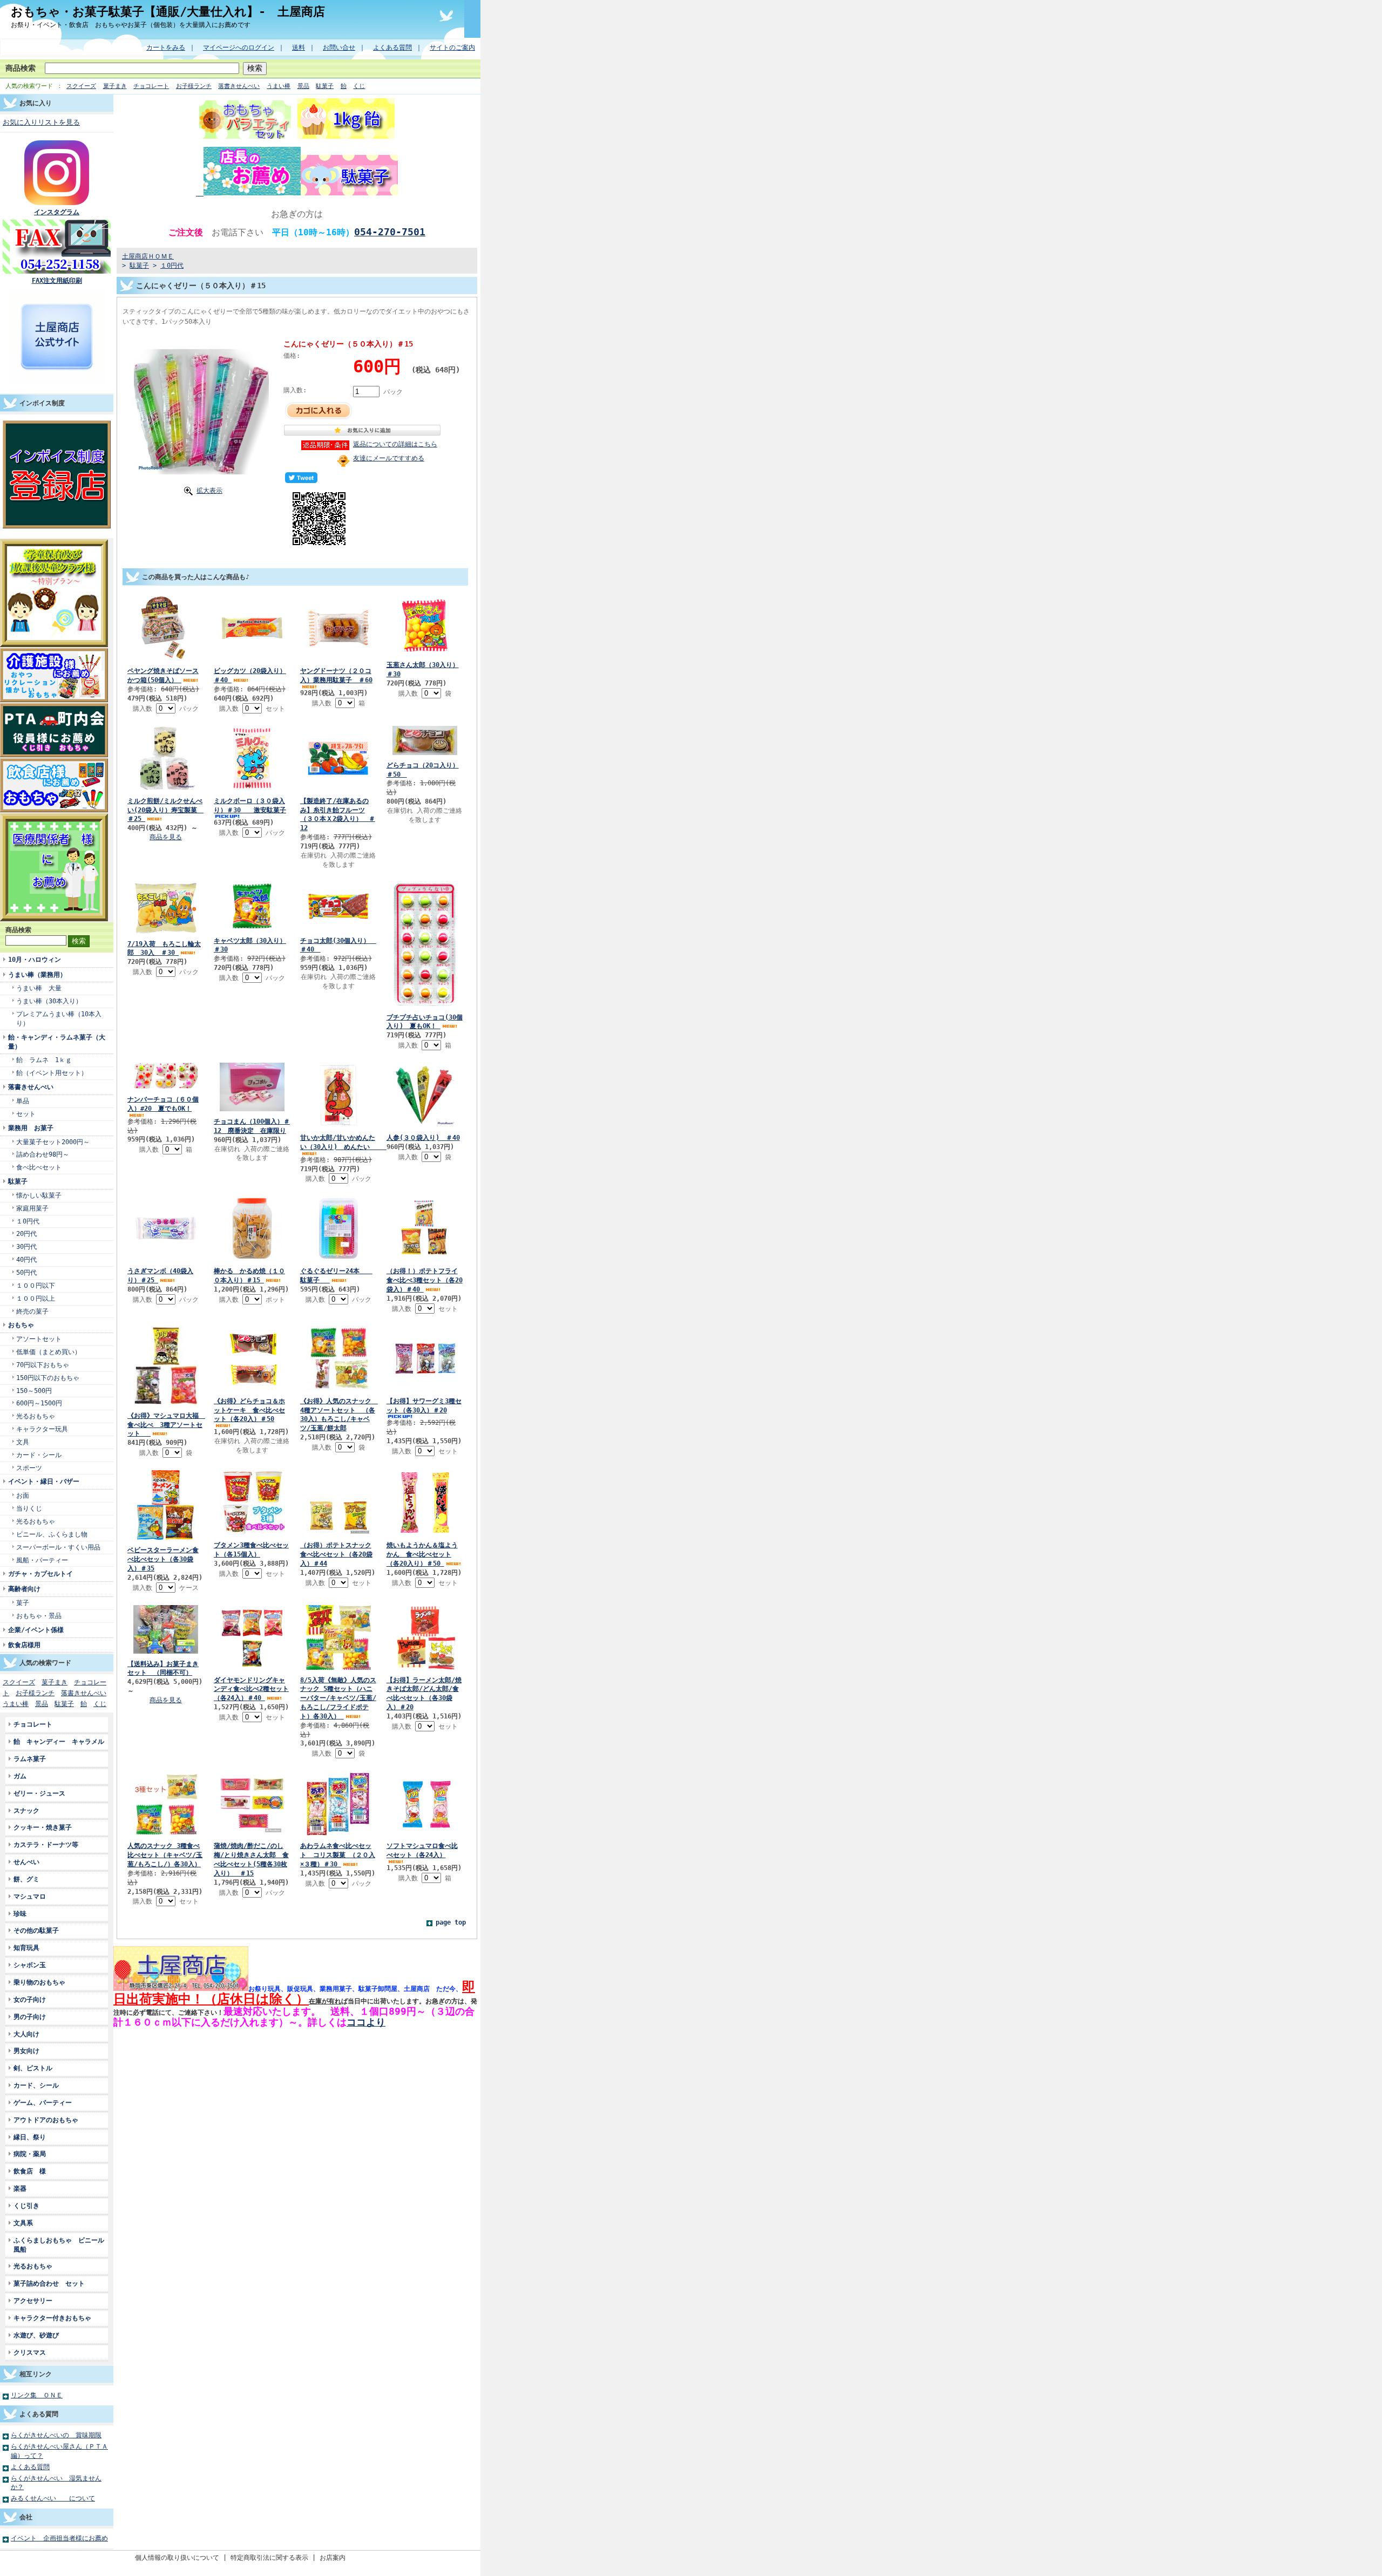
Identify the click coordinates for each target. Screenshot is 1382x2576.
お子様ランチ (194, 86)
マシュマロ (30, 1896)
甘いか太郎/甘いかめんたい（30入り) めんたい (343, 1142)
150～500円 (34, 1391)
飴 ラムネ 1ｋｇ (44, 1060)
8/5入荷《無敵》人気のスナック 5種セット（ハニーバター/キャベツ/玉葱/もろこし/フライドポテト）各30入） (338, 1698)
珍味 (20, 1914)
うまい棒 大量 (39, 988)
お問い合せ (339, 47)
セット (26, 1114)
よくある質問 (392, 47)
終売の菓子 (32, 1311)
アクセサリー (33, 2300)
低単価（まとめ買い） (49, 1352)
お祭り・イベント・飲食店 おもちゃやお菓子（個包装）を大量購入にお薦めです (131, 25)
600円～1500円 (39, 1403)
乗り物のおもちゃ (39, 1982)
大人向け (26, 2034)
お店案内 (333, 2557)
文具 (23, 1442)
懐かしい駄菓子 (39, 1195)
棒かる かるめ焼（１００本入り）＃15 (249, 1275)
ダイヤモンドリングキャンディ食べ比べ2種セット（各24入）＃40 (251, 1689)
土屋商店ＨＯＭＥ (148, 256)
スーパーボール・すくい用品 (58, 1547)
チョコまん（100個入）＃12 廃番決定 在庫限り (252, 1126)
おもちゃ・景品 (39, 1616)
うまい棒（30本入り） (49, 1001)
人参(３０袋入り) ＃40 (423, 1137)
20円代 (26, 1233)
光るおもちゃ (36, 1416)
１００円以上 (36, 1298)
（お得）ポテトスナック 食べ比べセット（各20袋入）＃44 (336, 1554)
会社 (26, 2517)
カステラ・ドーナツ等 (49, 1844)
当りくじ (29, 1508)
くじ (359, 86)
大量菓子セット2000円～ (53, 1142)
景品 (303, 86)
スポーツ (29, 1468)
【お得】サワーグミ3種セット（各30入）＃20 (424, 1405)
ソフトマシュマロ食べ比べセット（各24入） (422, 1850)
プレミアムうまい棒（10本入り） (59, 1018)
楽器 (20, 2188)
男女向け (26, 2051)
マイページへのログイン (239, 47)
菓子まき (115, 86)
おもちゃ (21, 1325)
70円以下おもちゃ (43, 1365)
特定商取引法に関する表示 (269, 2557)
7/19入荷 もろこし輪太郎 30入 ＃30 (164, 948)
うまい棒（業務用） (37, 974)
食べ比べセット (39, 1167)
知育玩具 (26, 1948)
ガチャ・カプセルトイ (40, 1574)
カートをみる (166, 47)
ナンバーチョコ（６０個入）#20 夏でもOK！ (163, 1104)
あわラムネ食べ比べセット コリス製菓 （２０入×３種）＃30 (338, 1855)
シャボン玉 (30, 1965)
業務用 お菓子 (31, 1128)
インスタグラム (57, 212)
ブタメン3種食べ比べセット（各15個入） (251, 1549)
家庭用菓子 (32, 1208)
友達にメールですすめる (389, 458)
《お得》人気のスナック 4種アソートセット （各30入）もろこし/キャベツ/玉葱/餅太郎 (339, 1415)
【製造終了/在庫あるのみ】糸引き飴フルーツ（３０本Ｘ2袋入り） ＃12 (338, 814)
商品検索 (21, 68)
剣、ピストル (33, 2068)
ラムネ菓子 (30, 1759)
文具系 (23, 2223)
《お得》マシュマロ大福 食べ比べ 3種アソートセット (166, 1425)
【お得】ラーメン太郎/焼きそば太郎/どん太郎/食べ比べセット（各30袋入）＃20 (424, 1694)
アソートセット (39, 1339)
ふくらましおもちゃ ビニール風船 (59, 2245)
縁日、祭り (30, 2137)
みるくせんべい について (53, 2498)
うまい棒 (279, 86)
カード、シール (36, 2085)
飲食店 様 (30, 2171)
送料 (299, 47)
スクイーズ (81, 86)
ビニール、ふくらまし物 (52, 1534)
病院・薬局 (33, 2154)
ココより (366, 2022)
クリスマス (30, 2352)
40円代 (26, 1259)
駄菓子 (325, 86)
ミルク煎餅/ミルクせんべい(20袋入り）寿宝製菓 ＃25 (165, 810)
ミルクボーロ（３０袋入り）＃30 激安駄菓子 (250, 805)
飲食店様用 (24, 1645)
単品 (23, 1101)
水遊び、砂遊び (36, 2335)
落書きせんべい (239, 86)
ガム (20, 1776)
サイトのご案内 (452, 47)
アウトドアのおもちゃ (46, 2120)
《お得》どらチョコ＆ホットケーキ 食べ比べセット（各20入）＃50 (249, 1410)
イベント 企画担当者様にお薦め (59, 2538)
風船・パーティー (42, 1560)
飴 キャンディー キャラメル (59, 1741)
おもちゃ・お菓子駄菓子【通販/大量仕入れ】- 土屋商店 (168, 11)
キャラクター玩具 (42, 1429)
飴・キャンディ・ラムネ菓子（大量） (57, 1042)
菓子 (23, 1603)
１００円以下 (36, 1285)
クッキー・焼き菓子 (43, 1827)
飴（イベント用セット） (52, 1073)
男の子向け (30, 2017)
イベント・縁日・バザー (44, 1481)
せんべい (26, 1862)
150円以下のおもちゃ (48, 1378)
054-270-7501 (390, 232)
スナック (26, 1810)
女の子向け (30, 1999)
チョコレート (151, 86)
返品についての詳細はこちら (395, 444)
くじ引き (26, 2205)
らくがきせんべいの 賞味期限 (56, 2435)
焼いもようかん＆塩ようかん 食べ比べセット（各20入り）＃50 (422, 1554)
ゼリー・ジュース (39, 1793)
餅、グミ (26, 1879)
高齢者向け (24, 1589)
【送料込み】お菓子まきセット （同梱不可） (163, 1668)
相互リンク (36, 2374)
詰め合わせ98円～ (43, 1154)
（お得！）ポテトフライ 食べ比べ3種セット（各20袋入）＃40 (425, 1280)
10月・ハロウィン (35, 959)
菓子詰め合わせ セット (49, 2283)
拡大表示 (209, 490)
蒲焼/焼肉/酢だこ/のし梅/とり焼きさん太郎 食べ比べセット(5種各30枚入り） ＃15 (251, 1859)
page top (451, 1922)
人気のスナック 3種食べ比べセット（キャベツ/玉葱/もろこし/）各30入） (165, 1855)
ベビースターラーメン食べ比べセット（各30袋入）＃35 (163, 1559)
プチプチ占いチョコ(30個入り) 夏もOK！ (425, 1022)
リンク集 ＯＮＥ (37, 2395)
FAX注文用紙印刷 (57, 280)
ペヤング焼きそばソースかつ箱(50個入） (163, 675)
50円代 (26, 1272)
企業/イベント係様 (36, 1630)
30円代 (26, 1246)
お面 (23, 1495)
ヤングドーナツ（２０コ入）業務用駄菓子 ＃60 (336, 675)
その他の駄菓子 (36, 1930)
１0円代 (28, 1221)
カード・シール (39, 1455)
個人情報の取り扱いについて (177, 2557)
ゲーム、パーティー (43, 2102)
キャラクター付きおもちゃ (52, 2318)
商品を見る (166, 837)
